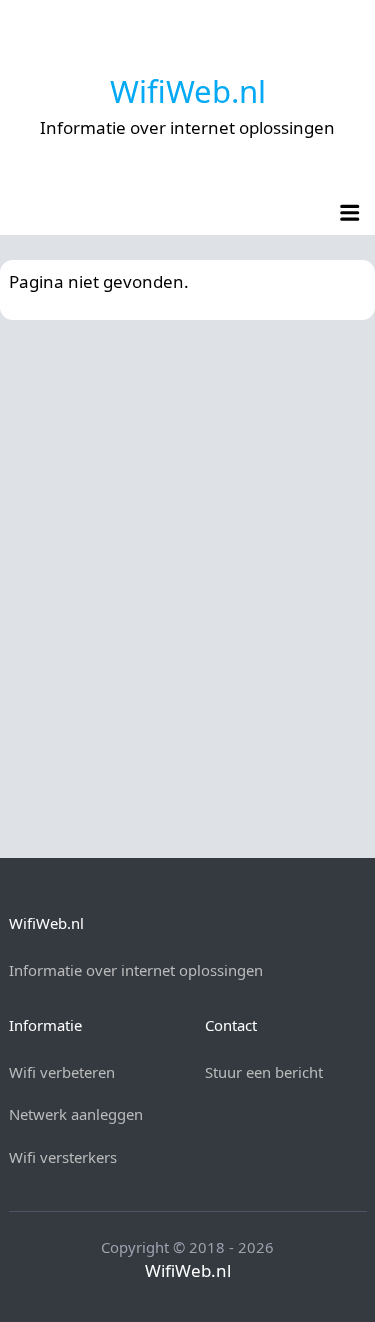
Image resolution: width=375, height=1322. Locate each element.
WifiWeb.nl (188, 91)
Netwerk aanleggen (76, 1114)
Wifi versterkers (63, 1157)
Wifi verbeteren (62, 1072)
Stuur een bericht (264, 1072)
